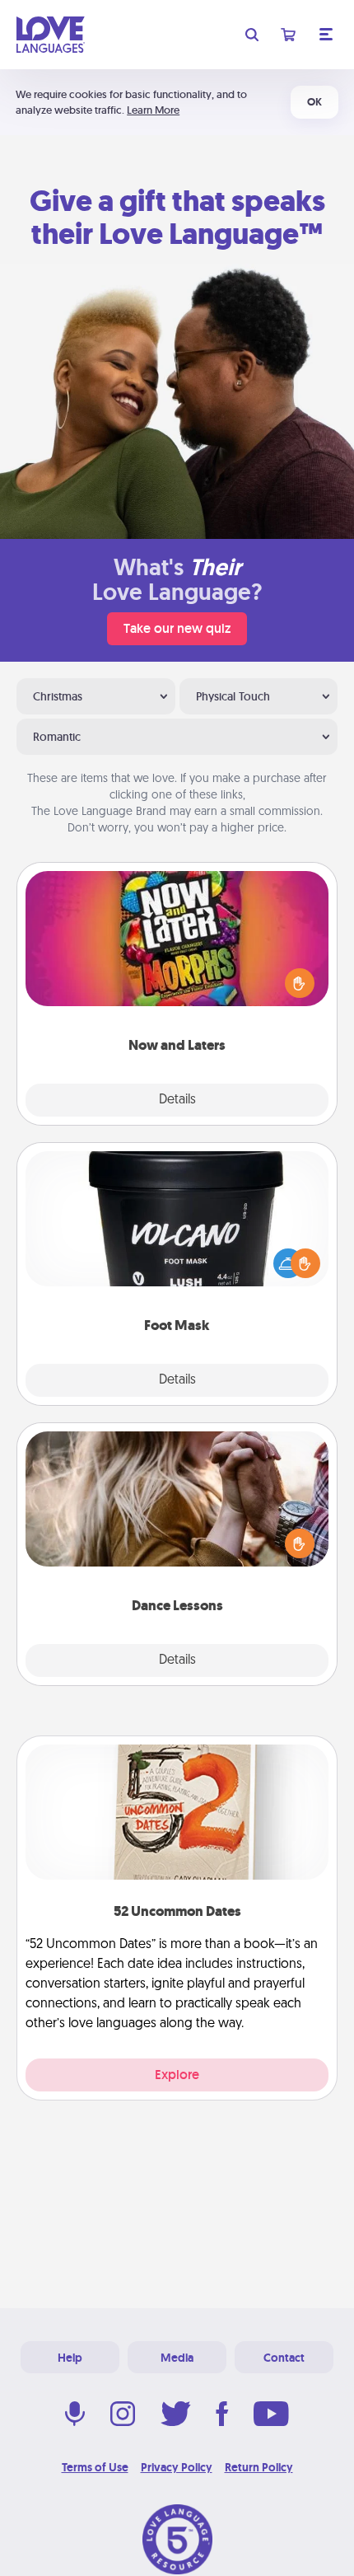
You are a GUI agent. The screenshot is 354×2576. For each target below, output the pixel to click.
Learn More (153, 110)
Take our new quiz (177, 628)
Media (177, 2358)
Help (70, 2358)
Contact (284, 2358)
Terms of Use (95, 2467)
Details (177, 1100)
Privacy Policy (177, 2467)
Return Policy (259, 2467)
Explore (177, 2075)
